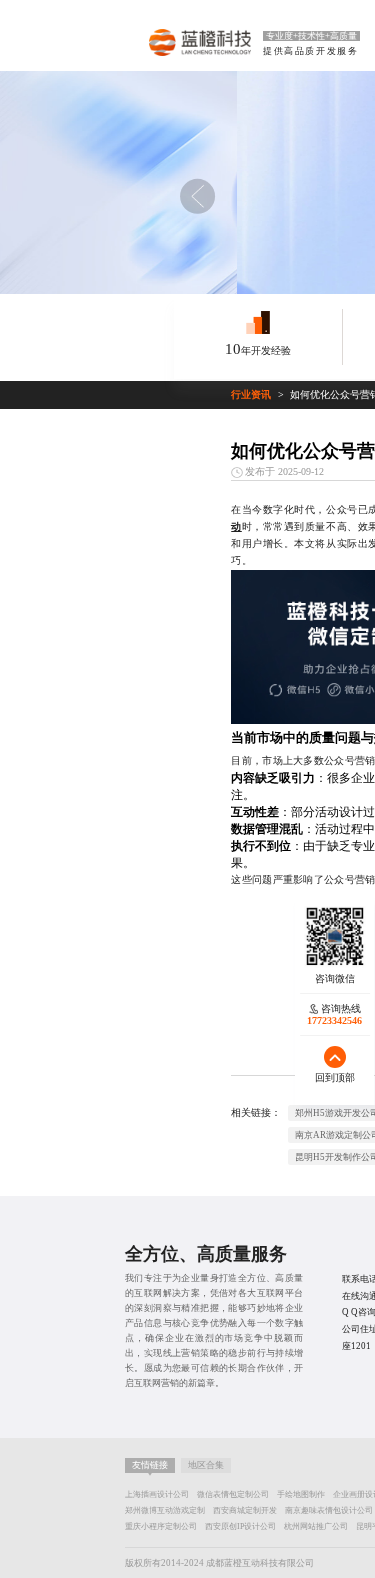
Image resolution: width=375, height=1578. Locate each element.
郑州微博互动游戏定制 (165, 1510)
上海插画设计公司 (157, 1494)
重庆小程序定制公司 (161, 1526)
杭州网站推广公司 (316, 1526)
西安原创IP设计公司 (240, 1526)
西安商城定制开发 (245, 1510)
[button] (197, 196)
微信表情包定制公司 (233, 1494)
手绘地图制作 (301, 1494)
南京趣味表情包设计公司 (329, 1510)
